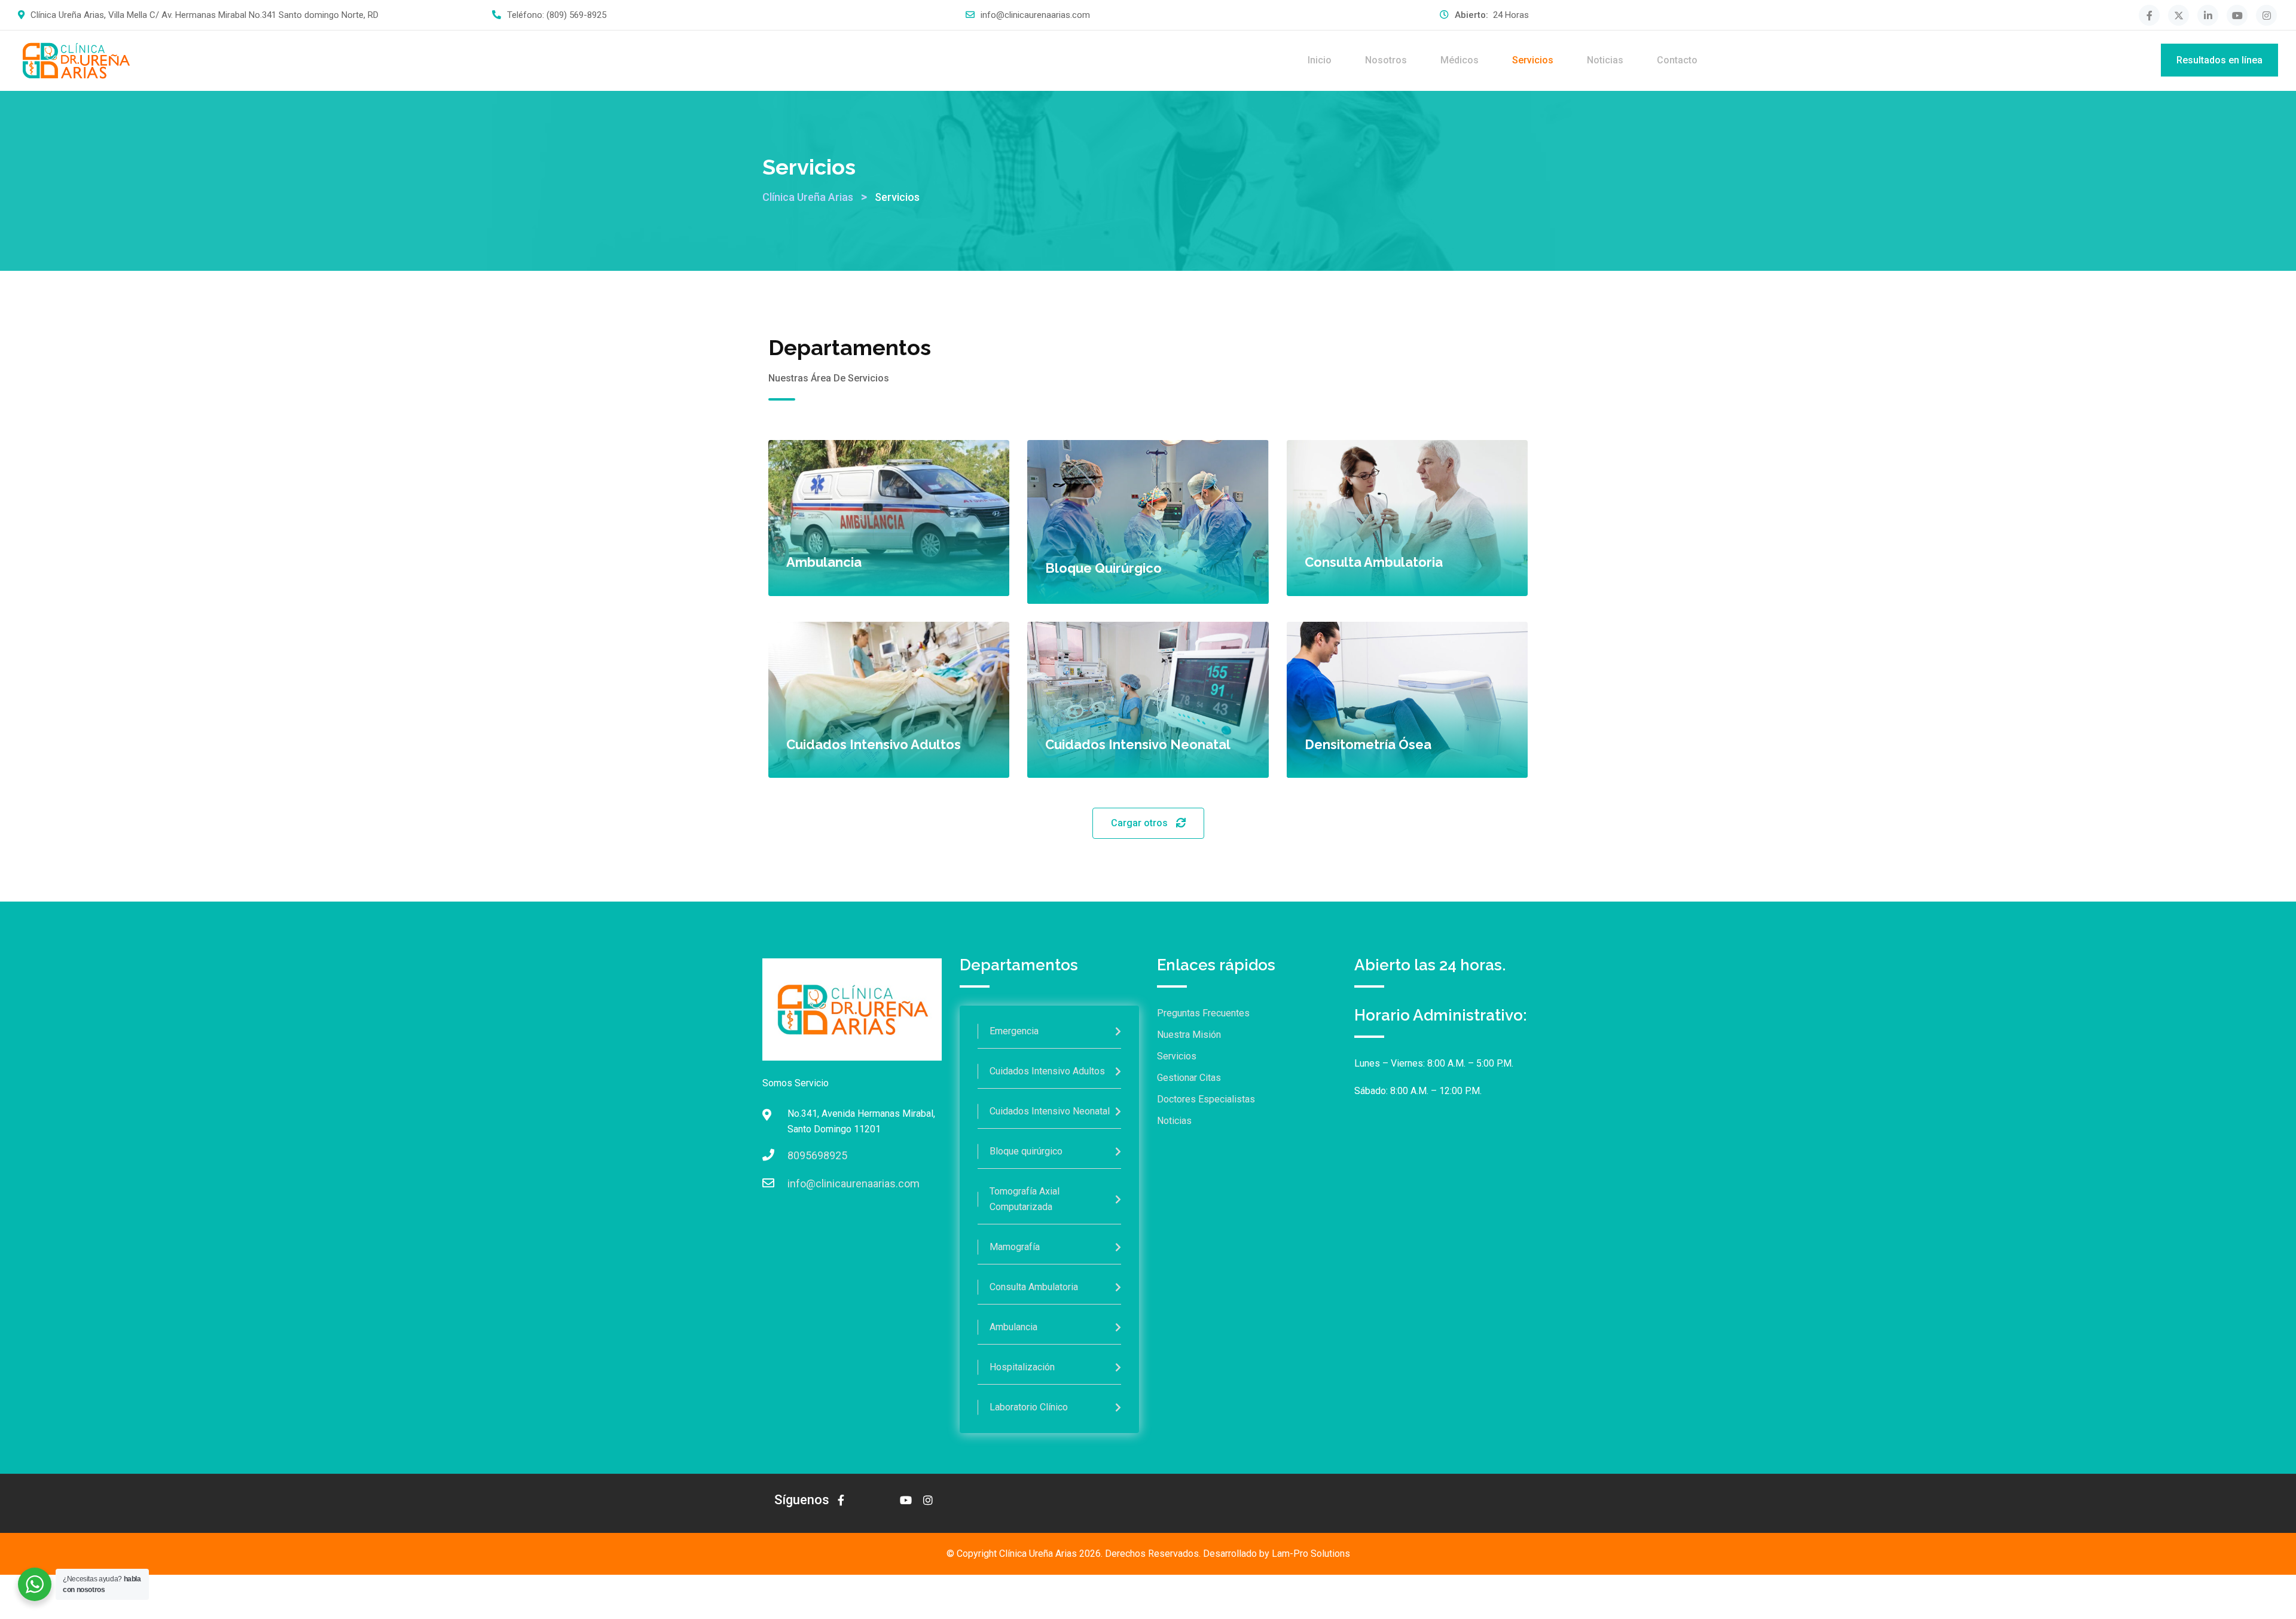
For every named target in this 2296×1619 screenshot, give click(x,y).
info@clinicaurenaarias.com (1035, 15)
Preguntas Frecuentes (1203, 1013)
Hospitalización (1022, 1367)
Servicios (1533, 60)
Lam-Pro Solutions (1311, 1554)
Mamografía (1015, 1247)
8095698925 (817, 1155)
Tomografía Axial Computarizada (1025, 1199)
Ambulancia (824, 562)
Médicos (1460, 60)
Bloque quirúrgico (1103, 568)
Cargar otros (1141, 823)
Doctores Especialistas (1206, 1099)
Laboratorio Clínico (1029, 1407)
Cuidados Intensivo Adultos (874, 744)
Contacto (1677, 60)
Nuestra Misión (1189, 1035)
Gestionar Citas (1189, 1078)
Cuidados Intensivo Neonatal (1138, 744)
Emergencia (1014, 1031)
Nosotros (1386, 60)
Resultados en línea (2219, 60)
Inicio (1320, 60)
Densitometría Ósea (1368, 744)
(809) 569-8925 (576, 15)
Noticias (1605, 60)
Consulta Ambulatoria (1374, 562)
